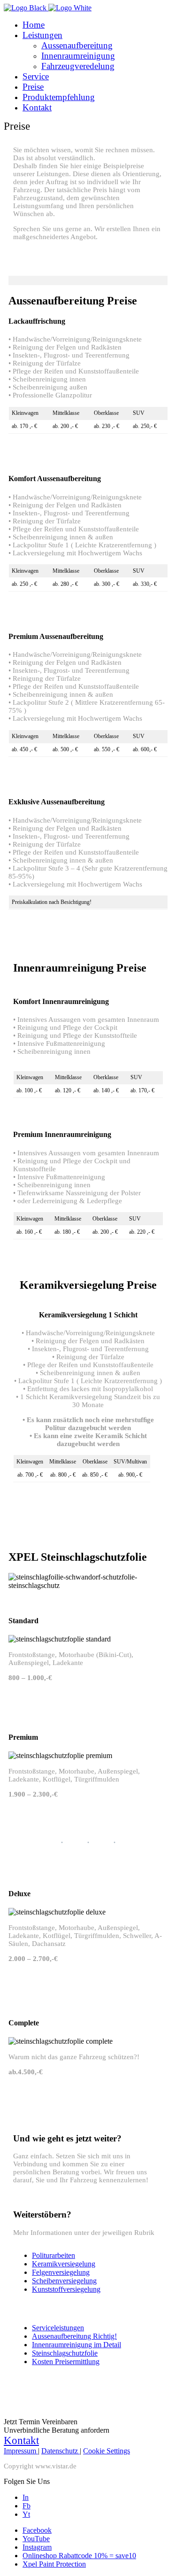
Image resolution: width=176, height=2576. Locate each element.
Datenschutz (61, 2451)
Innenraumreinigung (78, 56)
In (26, 2497)
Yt (26, 2514)
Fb (27, 2506)
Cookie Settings (107, 2451)
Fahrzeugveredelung (78, 66)
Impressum (21, 2451)
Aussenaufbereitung (77, 45)
